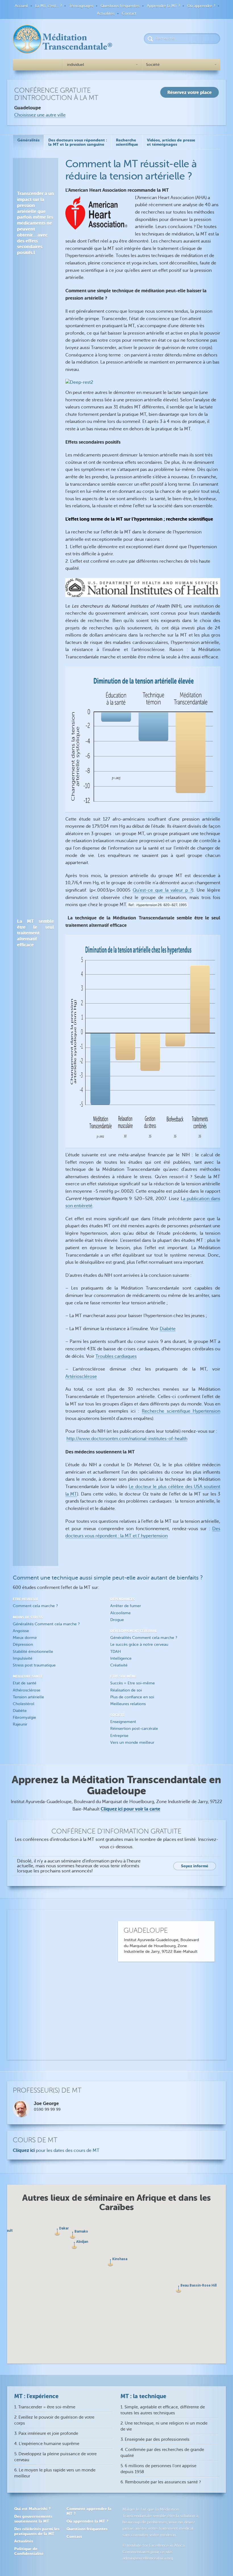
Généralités (28, 140)
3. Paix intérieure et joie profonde (46, 2434)
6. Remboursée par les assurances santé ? (161, 2482)
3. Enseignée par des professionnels (155, 2440)
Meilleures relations (128, 1704)
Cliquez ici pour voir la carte (130, 1809)
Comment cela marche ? (35, 1606)
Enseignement (123, 1722)
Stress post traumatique (34, 1665)
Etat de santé (25, 1683)
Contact (129, 13)
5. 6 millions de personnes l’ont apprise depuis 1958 (158, 2469)
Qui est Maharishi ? (32, 2509)
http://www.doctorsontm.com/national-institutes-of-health (127, 1439)
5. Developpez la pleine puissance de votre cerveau (55, 2457)
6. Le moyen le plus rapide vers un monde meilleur (55, 2473)
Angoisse (21, 1631)
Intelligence (121, 1658)
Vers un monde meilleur (132, 1742)
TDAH (116, 1652)
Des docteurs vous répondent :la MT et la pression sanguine (78, 142)
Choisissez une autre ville (40, 115)
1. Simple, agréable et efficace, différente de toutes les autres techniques (163, 2410)
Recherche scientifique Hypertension (181, 1411)
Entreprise (119, 1736)
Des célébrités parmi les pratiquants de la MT (37, 2531)
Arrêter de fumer (126, 1606)
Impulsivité (23, 1658)
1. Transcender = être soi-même (45, 2407)
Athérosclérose (27, 1690)
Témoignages (81, 6)
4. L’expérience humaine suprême (47, 2444)
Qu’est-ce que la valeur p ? (163, 890)
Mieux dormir (25, 1638)
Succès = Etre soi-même (133, 1683)
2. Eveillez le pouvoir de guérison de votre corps (54, 2420)
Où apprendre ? (201, 6)
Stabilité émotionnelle (33, 1652)
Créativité (119, 1665)
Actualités (106, 13)
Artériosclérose (81, 1376)
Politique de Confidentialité (29, 2551)
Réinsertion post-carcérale (134, 1729)
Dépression (23, 1644)
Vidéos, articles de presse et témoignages (171, 142)
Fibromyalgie (24, 1717)
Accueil (21, 6)
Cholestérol (24, 1704)
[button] (110, 2263)
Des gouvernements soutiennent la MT (33, 2519)
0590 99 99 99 (47, 2109)
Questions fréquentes (120, 6)
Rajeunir (20, 1724)
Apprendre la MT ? (163, 6)
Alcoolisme (120, 1613)
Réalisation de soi (126, 1690)
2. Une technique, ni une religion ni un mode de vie (164, 2426)
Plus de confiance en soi (132, 1697)
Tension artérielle (28, 1697)
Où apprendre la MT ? (87, 2521)
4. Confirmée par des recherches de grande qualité (162, 2453)
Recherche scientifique (127, 142)
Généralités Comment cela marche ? (46, 1624)
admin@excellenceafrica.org (148, 2558)
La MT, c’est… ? (48, 6)
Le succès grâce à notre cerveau (139, 1644)
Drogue (117, 1620)
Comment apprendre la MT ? (89, 2511)
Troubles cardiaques (116, 1356)
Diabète (168, 1329)
